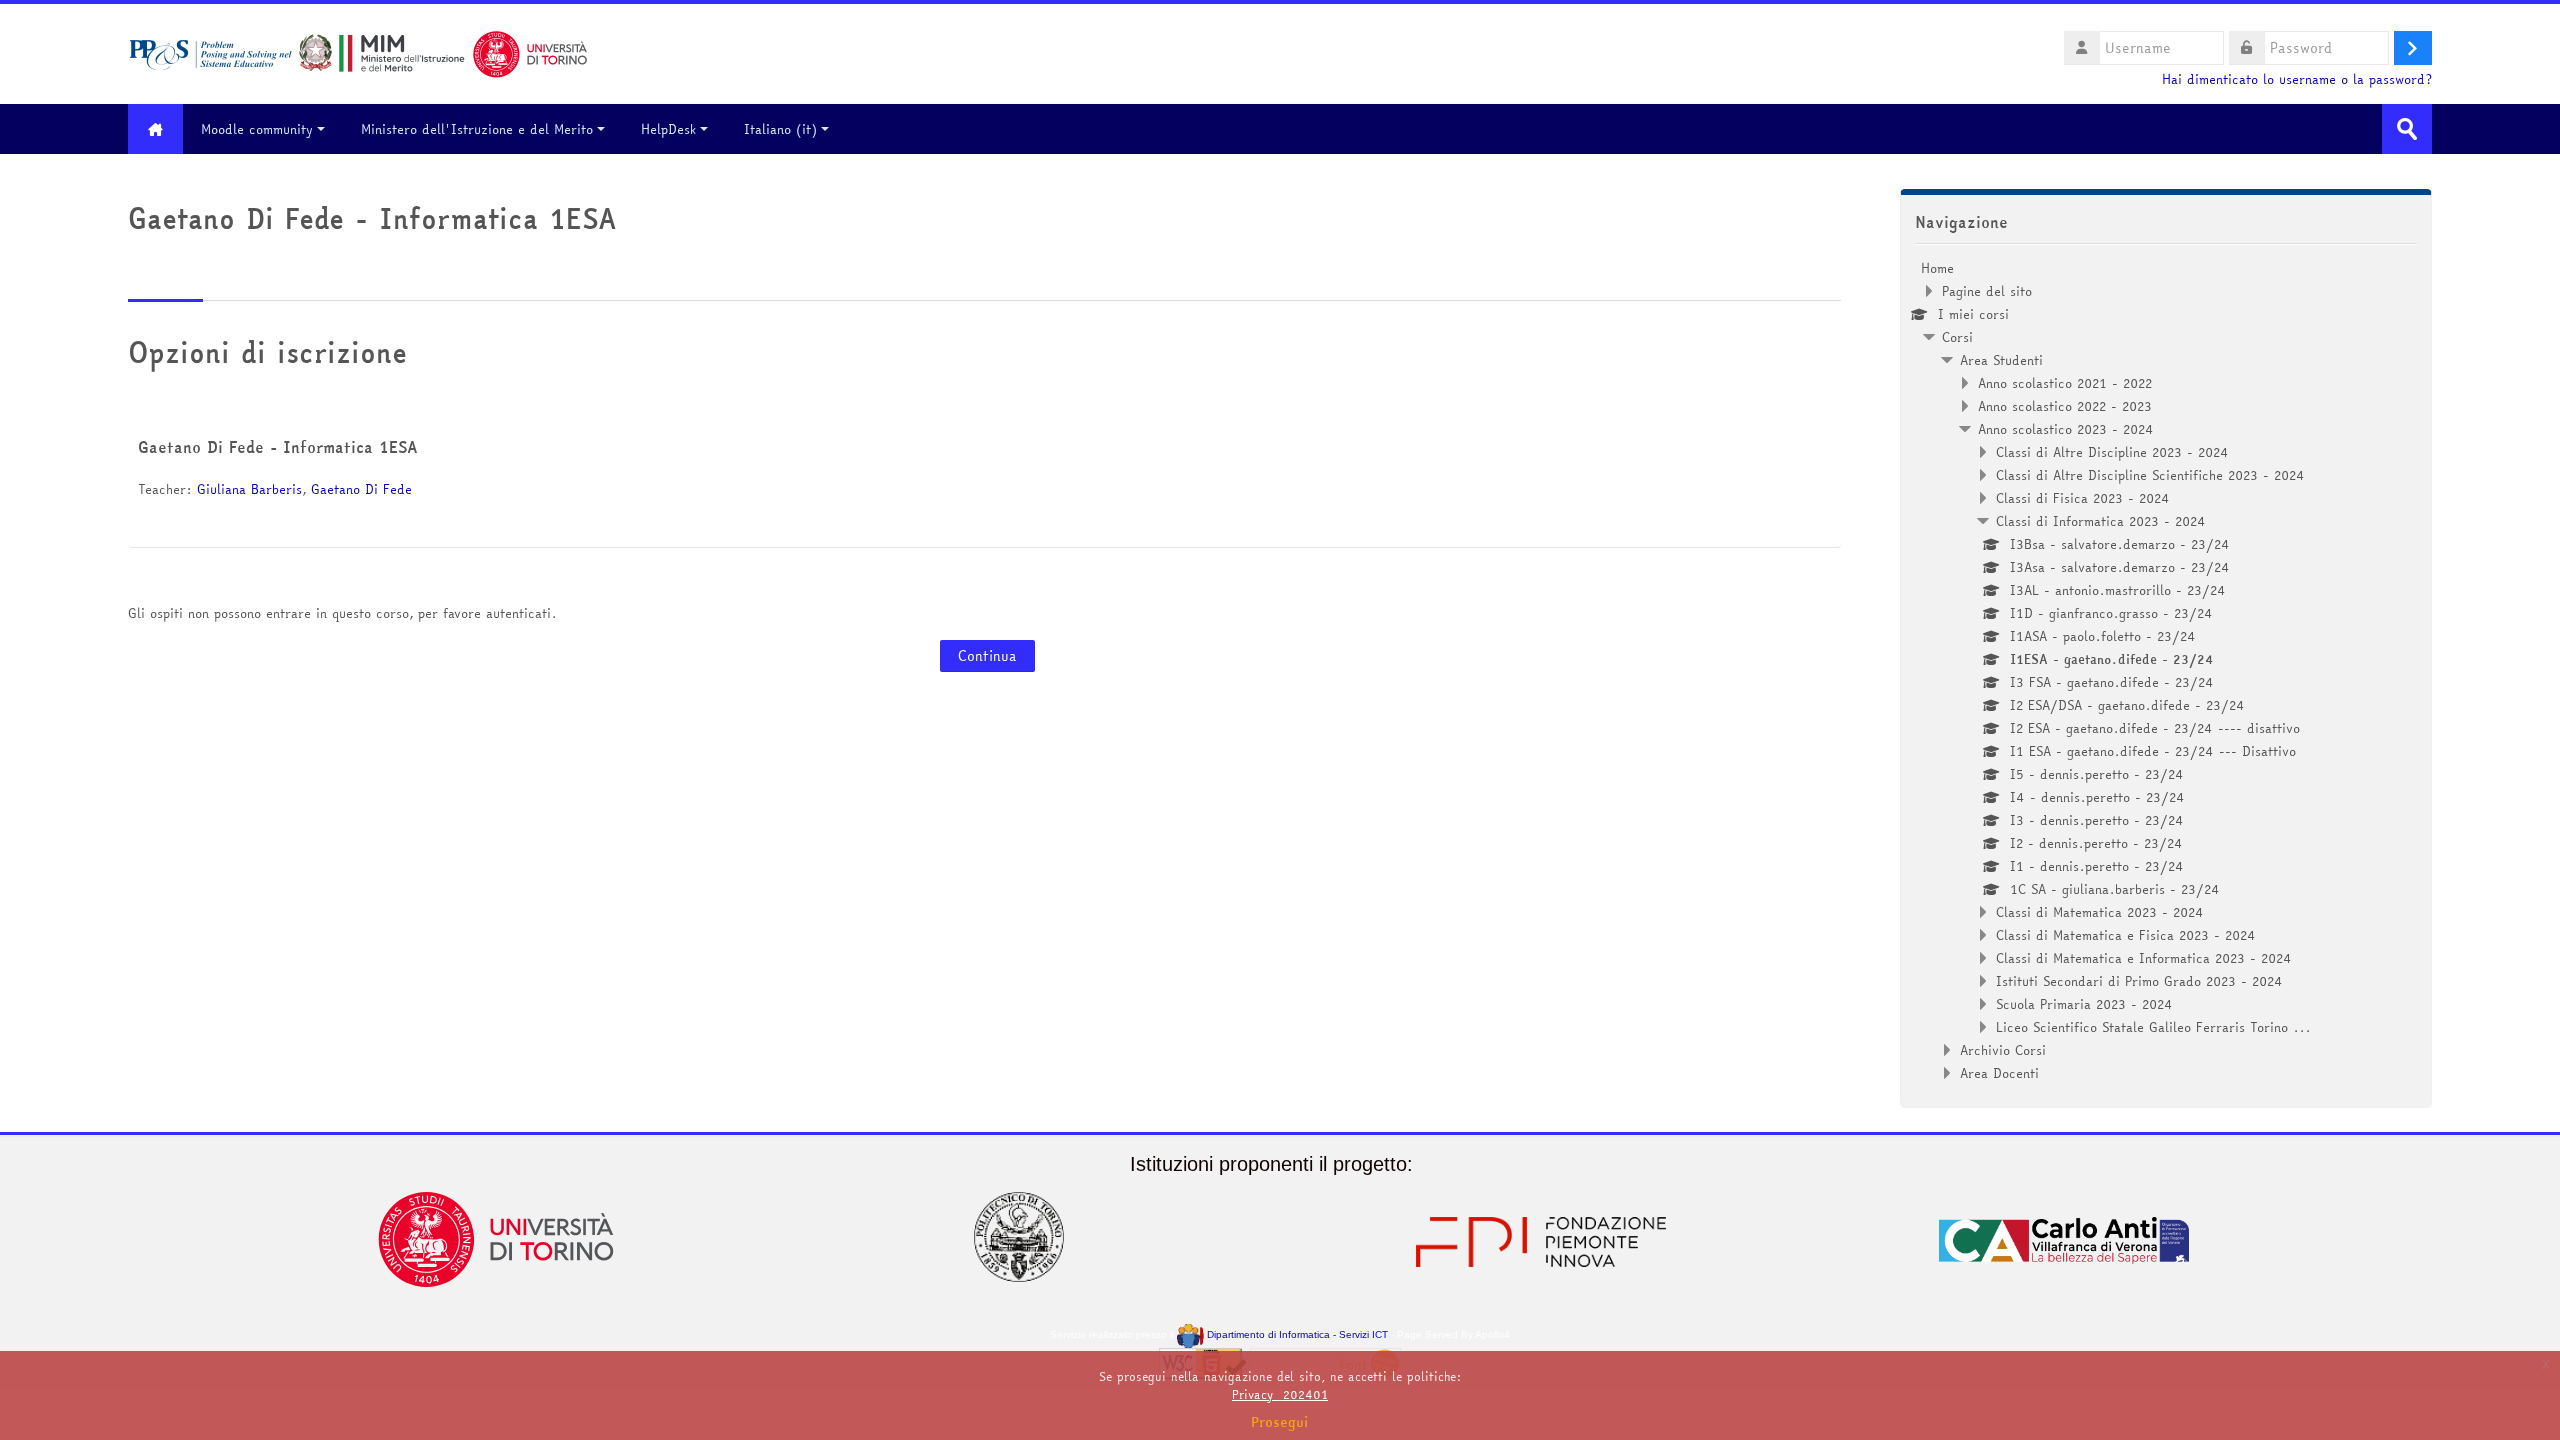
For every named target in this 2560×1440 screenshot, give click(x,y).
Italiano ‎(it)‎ (780, 129)
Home (1937, 268)
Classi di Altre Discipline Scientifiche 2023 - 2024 (2150, 475)
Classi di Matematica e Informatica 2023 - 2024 (2144, 958)
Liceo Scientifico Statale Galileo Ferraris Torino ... (2153, 1027)
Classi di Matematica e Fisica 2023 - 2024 (2126, 935)
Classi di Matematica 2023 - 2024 (2100, 912)
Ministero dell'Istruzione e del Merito (477, 129)
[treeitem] (2166, 670)
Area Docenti (1999, 1073)
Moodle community (257, 129)
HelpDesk (668, 129)
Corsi (1957, 337)
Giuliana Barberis (249, 489)
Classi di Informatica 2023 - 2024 (2101, 521)
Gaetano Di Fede (361, 489)
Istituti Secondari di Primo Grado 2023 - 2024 (2139, 981)
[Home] (358, 52)
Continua (987, 656)
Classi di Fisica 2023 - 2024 (2083, 498)
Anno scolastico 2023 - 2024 (2066, 429)
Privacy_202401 (1280, 1394)
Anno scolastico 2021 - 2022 (2065, 383)
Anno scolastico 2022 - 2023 (2065, 406)
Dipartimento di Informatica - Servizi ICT (1295, 1334)
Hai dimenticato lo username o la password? (2297, 79)
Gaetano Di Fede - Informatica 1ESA (278, 447)
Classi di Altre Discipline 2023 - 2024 (2112, 452)
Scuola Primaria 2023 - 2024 (2084, 1004)
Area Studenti (2001, 360)
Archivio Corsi (2003, 1050)
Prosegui (1280, 1422)
